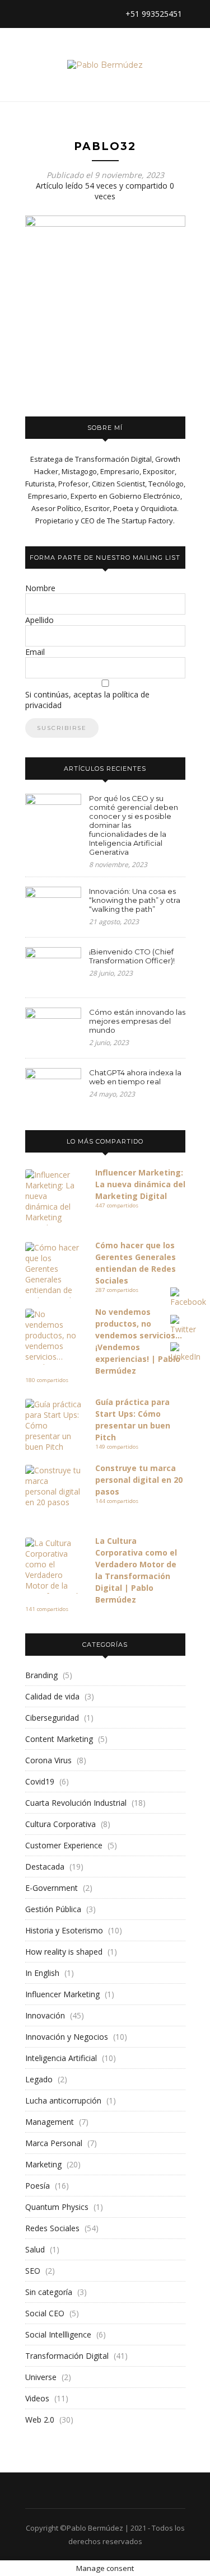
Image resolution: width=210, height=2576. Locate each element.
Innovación (45, 2015)
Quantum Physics (57, 2207)
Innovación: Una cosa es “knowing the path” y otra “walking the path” (135, 900)
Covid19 (40, 1781)
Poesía (38, 2186)
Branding (41, 1675)
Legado (39, 2079)
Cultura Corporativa (60, 1824)
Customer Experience (64, 1845)
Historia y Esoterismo (64, 1930)
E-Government (52, 1888)
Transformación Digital (67, 2356)
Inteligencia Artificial (61, 2058)
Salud (35, 2249)
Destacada (45, 1867)
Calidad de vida (52, 1696)
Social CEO (45, 2313)
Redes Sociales (52, 2228)
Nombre (40, 588)
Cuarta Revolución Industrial (76, 1803)
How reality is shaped (64, 1952)
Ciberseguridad (52, 1718)
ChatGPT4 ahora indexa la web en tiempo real (135, 1077)
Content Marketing (59, 1739)
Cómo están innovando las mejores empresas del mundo (137, 1021)
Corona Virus (48, 1760)
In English (42, 1973)
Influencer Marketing (62, 1994)
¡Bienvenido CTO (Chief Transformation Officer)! (132, 956)
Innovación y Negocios (67, 2037)
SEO (33, 2271)
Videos (37, 2398)
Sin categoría (49, 2292)
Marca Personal (54, 2143)
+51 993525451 (153, 14)
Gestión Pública (53, 1909)
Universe (41, 2377)
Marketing (43, 2164)
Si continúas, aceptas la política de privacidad (87, 700)
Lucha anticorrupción (63, 2100)
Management (50, 2122)
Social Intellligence (58, 2334)
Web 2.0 (40, 2420)
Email (35, 652)
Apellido (39, 620)
